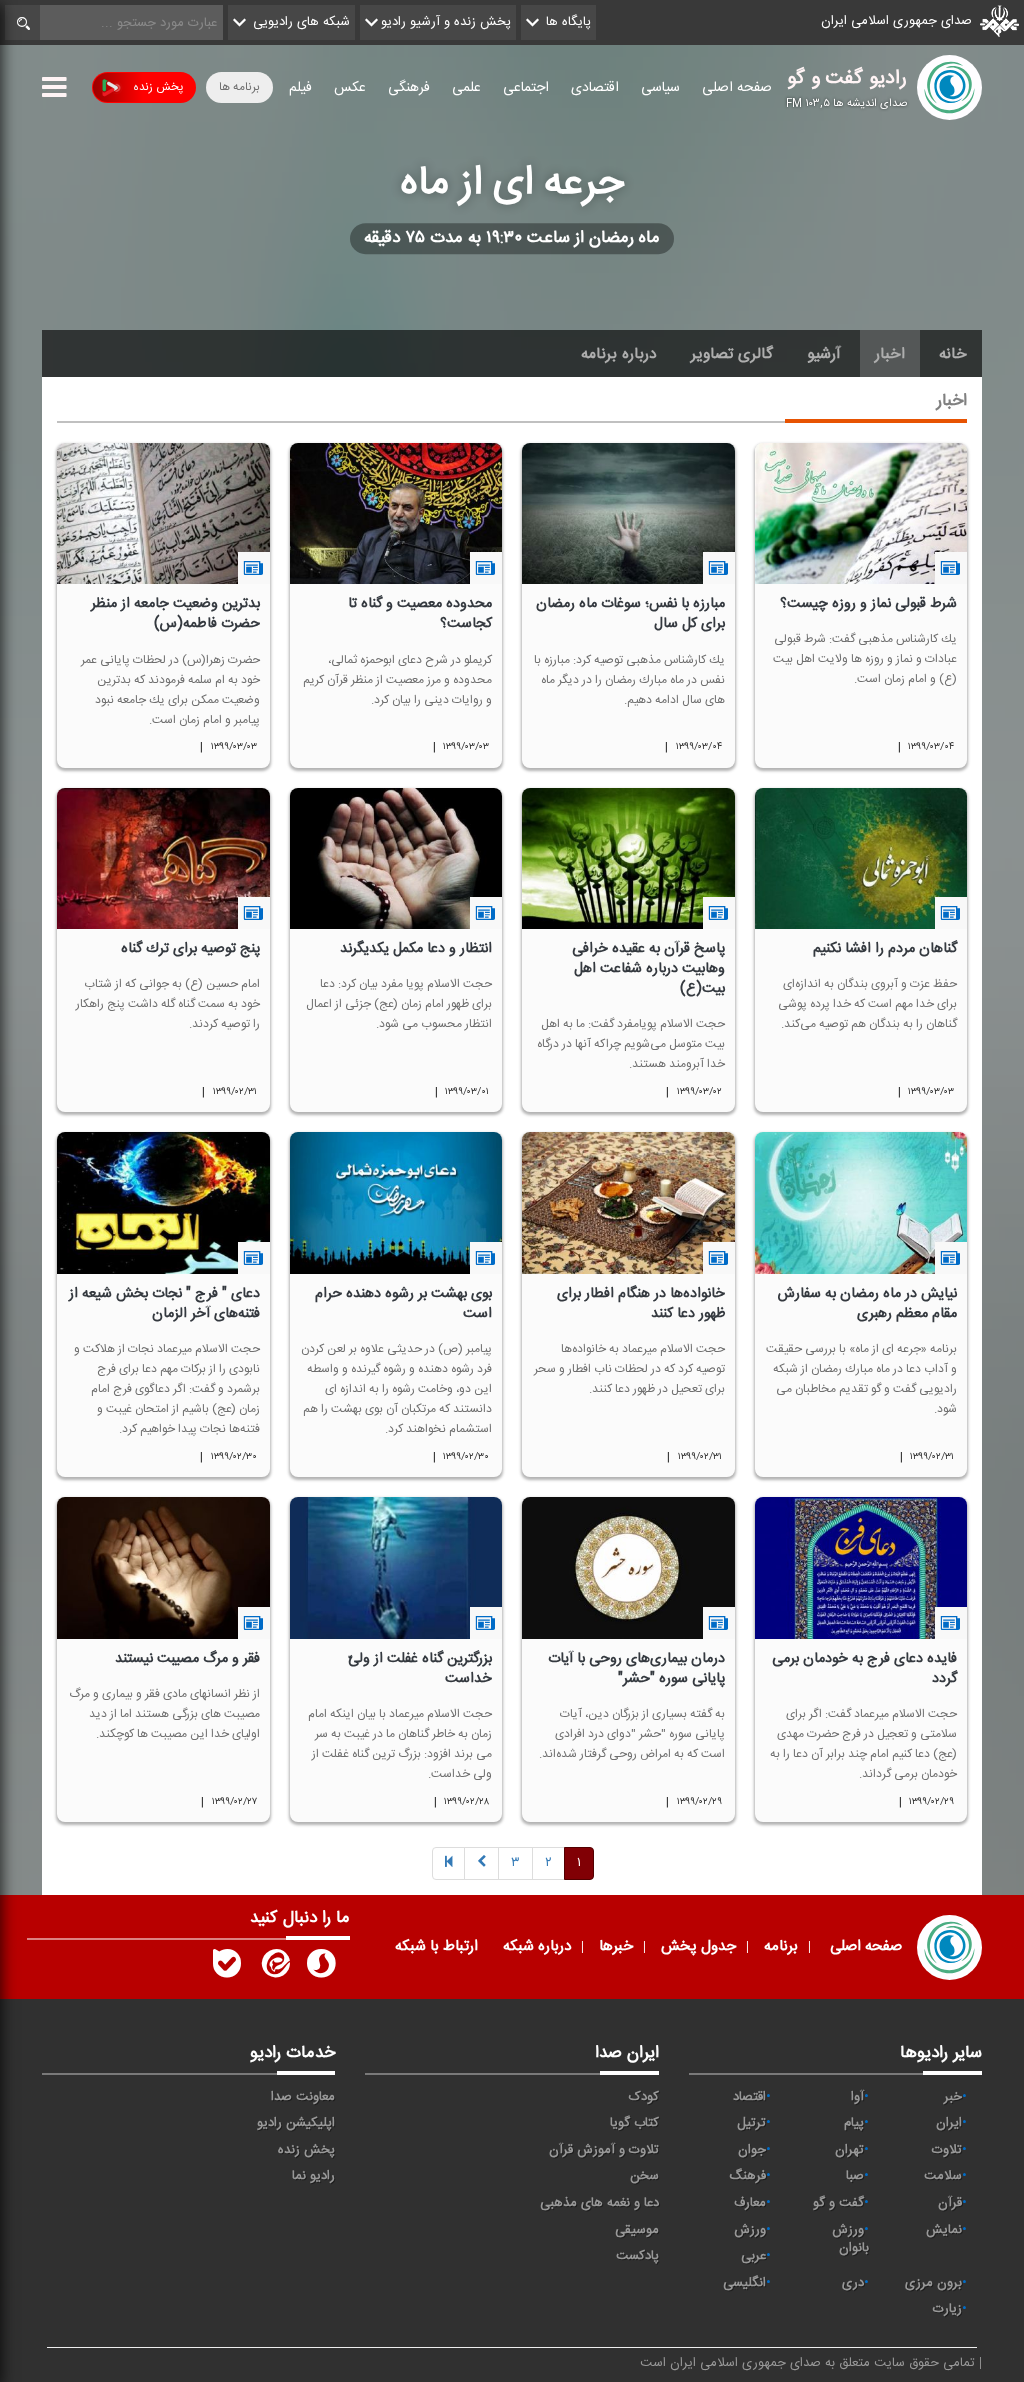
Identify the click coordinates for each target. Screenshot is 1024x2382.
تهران (849, 2150)
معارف (750, 2203)
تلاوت (947, 2150)
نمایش (944, 2230)
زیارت (947, 2309)
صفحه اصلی (737, 88)
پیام (854, 2123)
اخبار (890, 354)
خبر (953, 2097)
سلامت (943, 2176)
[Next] (481, 1864)
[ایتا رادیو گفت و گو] (274, 1968)
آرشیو (824, 354)
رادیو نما (313, 2176)
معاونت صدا (303, 2097)
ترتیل (751, 2123)
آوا (857, 2097)
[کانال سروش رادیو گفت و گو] (321, 1968)
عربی (753, 2256)
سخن (644, 2176)
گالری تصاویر (732, 354)
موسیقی (637, 2230)
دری (853, 2283)
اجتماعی (526, 88)
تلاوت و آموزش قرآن (604, 2150)
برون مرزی (933, 2283)
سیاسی (660, 88)
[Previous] (448, 1864)
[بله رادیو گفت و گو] (227, 1968)
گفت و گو (838, 2203)
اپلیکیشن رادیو (296, 2123)
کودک (644, 2097)
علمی (466, 88)
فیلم (300, 88)
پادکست (637, 2256)
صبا (855, 2176)
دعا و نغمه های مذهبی (599, 2203)
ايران (949, 2123)
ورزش (750, 2230)
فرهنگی (409, 88)
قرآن (950, 2203)
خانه (953, 354)
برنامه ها (239, 87)
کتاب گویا (634, 2123)
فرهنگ (747, 2176)
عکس (350, 88)
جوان (752, 2150)
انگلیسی (744, 2283)
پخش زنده (158, 87)
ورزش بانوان (850, 2239)
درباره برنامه (619, 354)
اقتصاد (749, 2097)
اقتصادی (595, 88)
